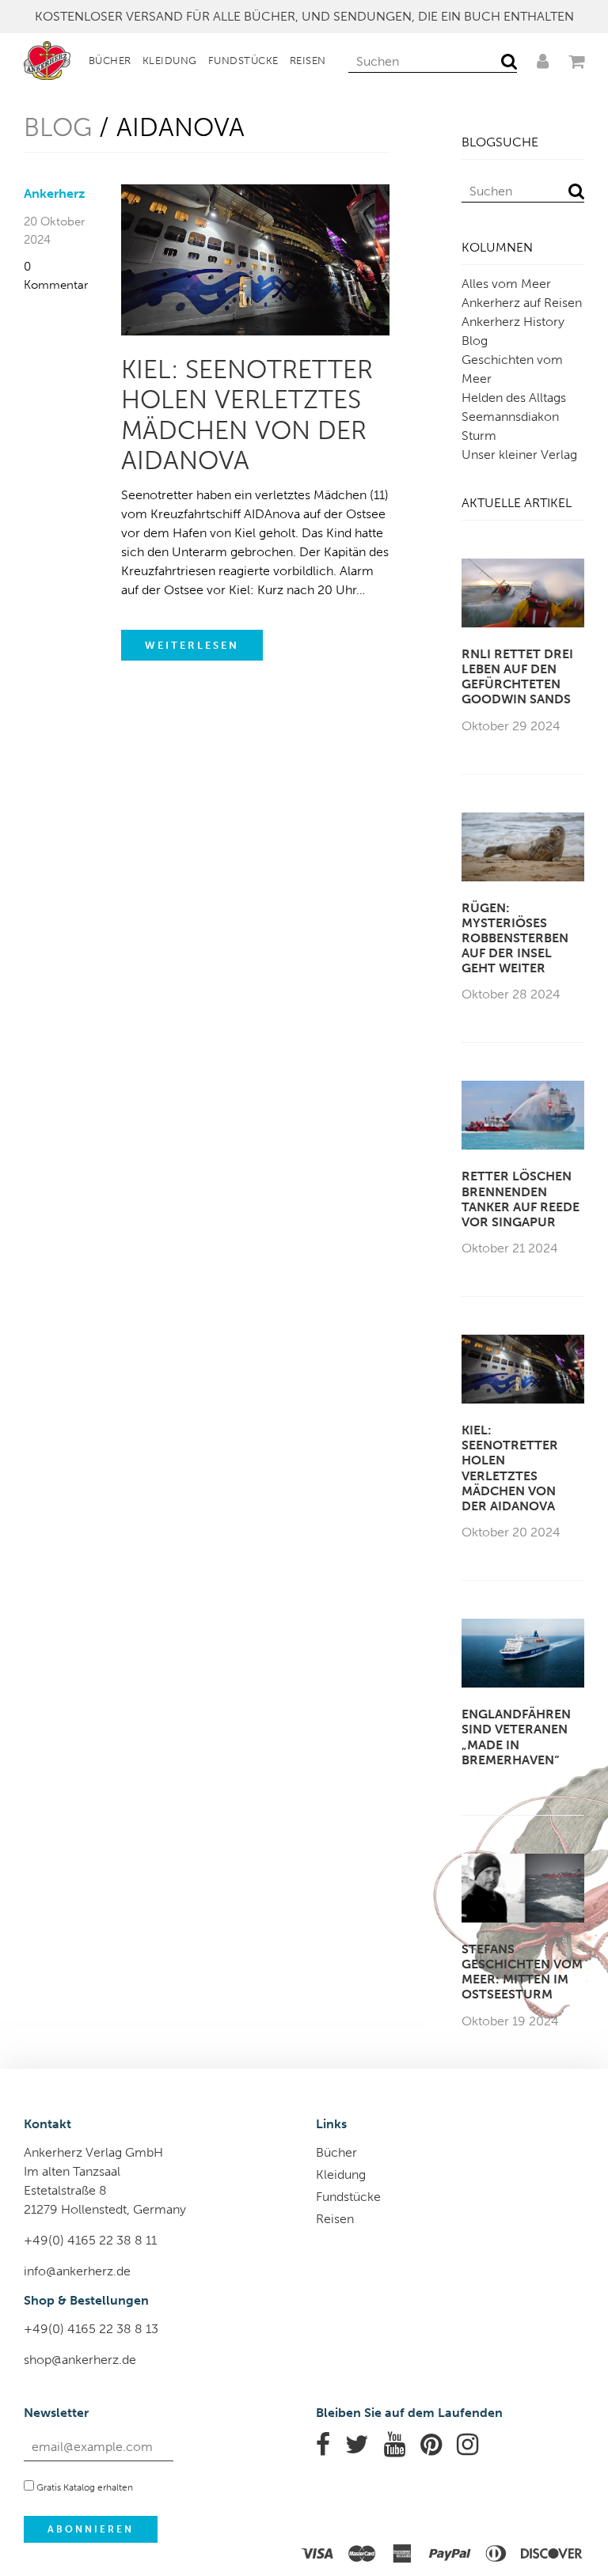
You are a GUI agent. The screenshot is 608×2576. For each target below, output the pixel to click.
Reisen (308, 61)
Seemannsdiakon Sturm (510, 426)
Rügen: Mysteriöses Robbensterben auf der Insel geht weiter (515, 938)
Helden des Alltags (514, 398)
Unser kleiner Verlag (519, 455)
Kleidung (170, 61)
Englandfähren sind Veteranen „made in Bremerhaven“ (516, 1737)
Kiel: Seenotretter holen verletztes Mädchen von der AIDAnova (247, 415)
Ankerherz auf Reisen (522, 303)
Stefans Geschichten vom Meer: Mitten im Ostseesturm (522, 1972)
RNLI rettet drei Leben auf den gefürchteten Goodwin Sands (517, 677)
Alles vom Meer (506, 284)
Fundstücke (243, 61)
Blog (58, 127)
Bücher (110, 61)
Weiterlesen (192, 645)
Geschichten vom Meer (512, 369)
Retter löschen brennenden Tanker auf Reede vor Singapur (521, 1199)
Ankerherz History (513, 322)
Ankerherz (54, 193)
